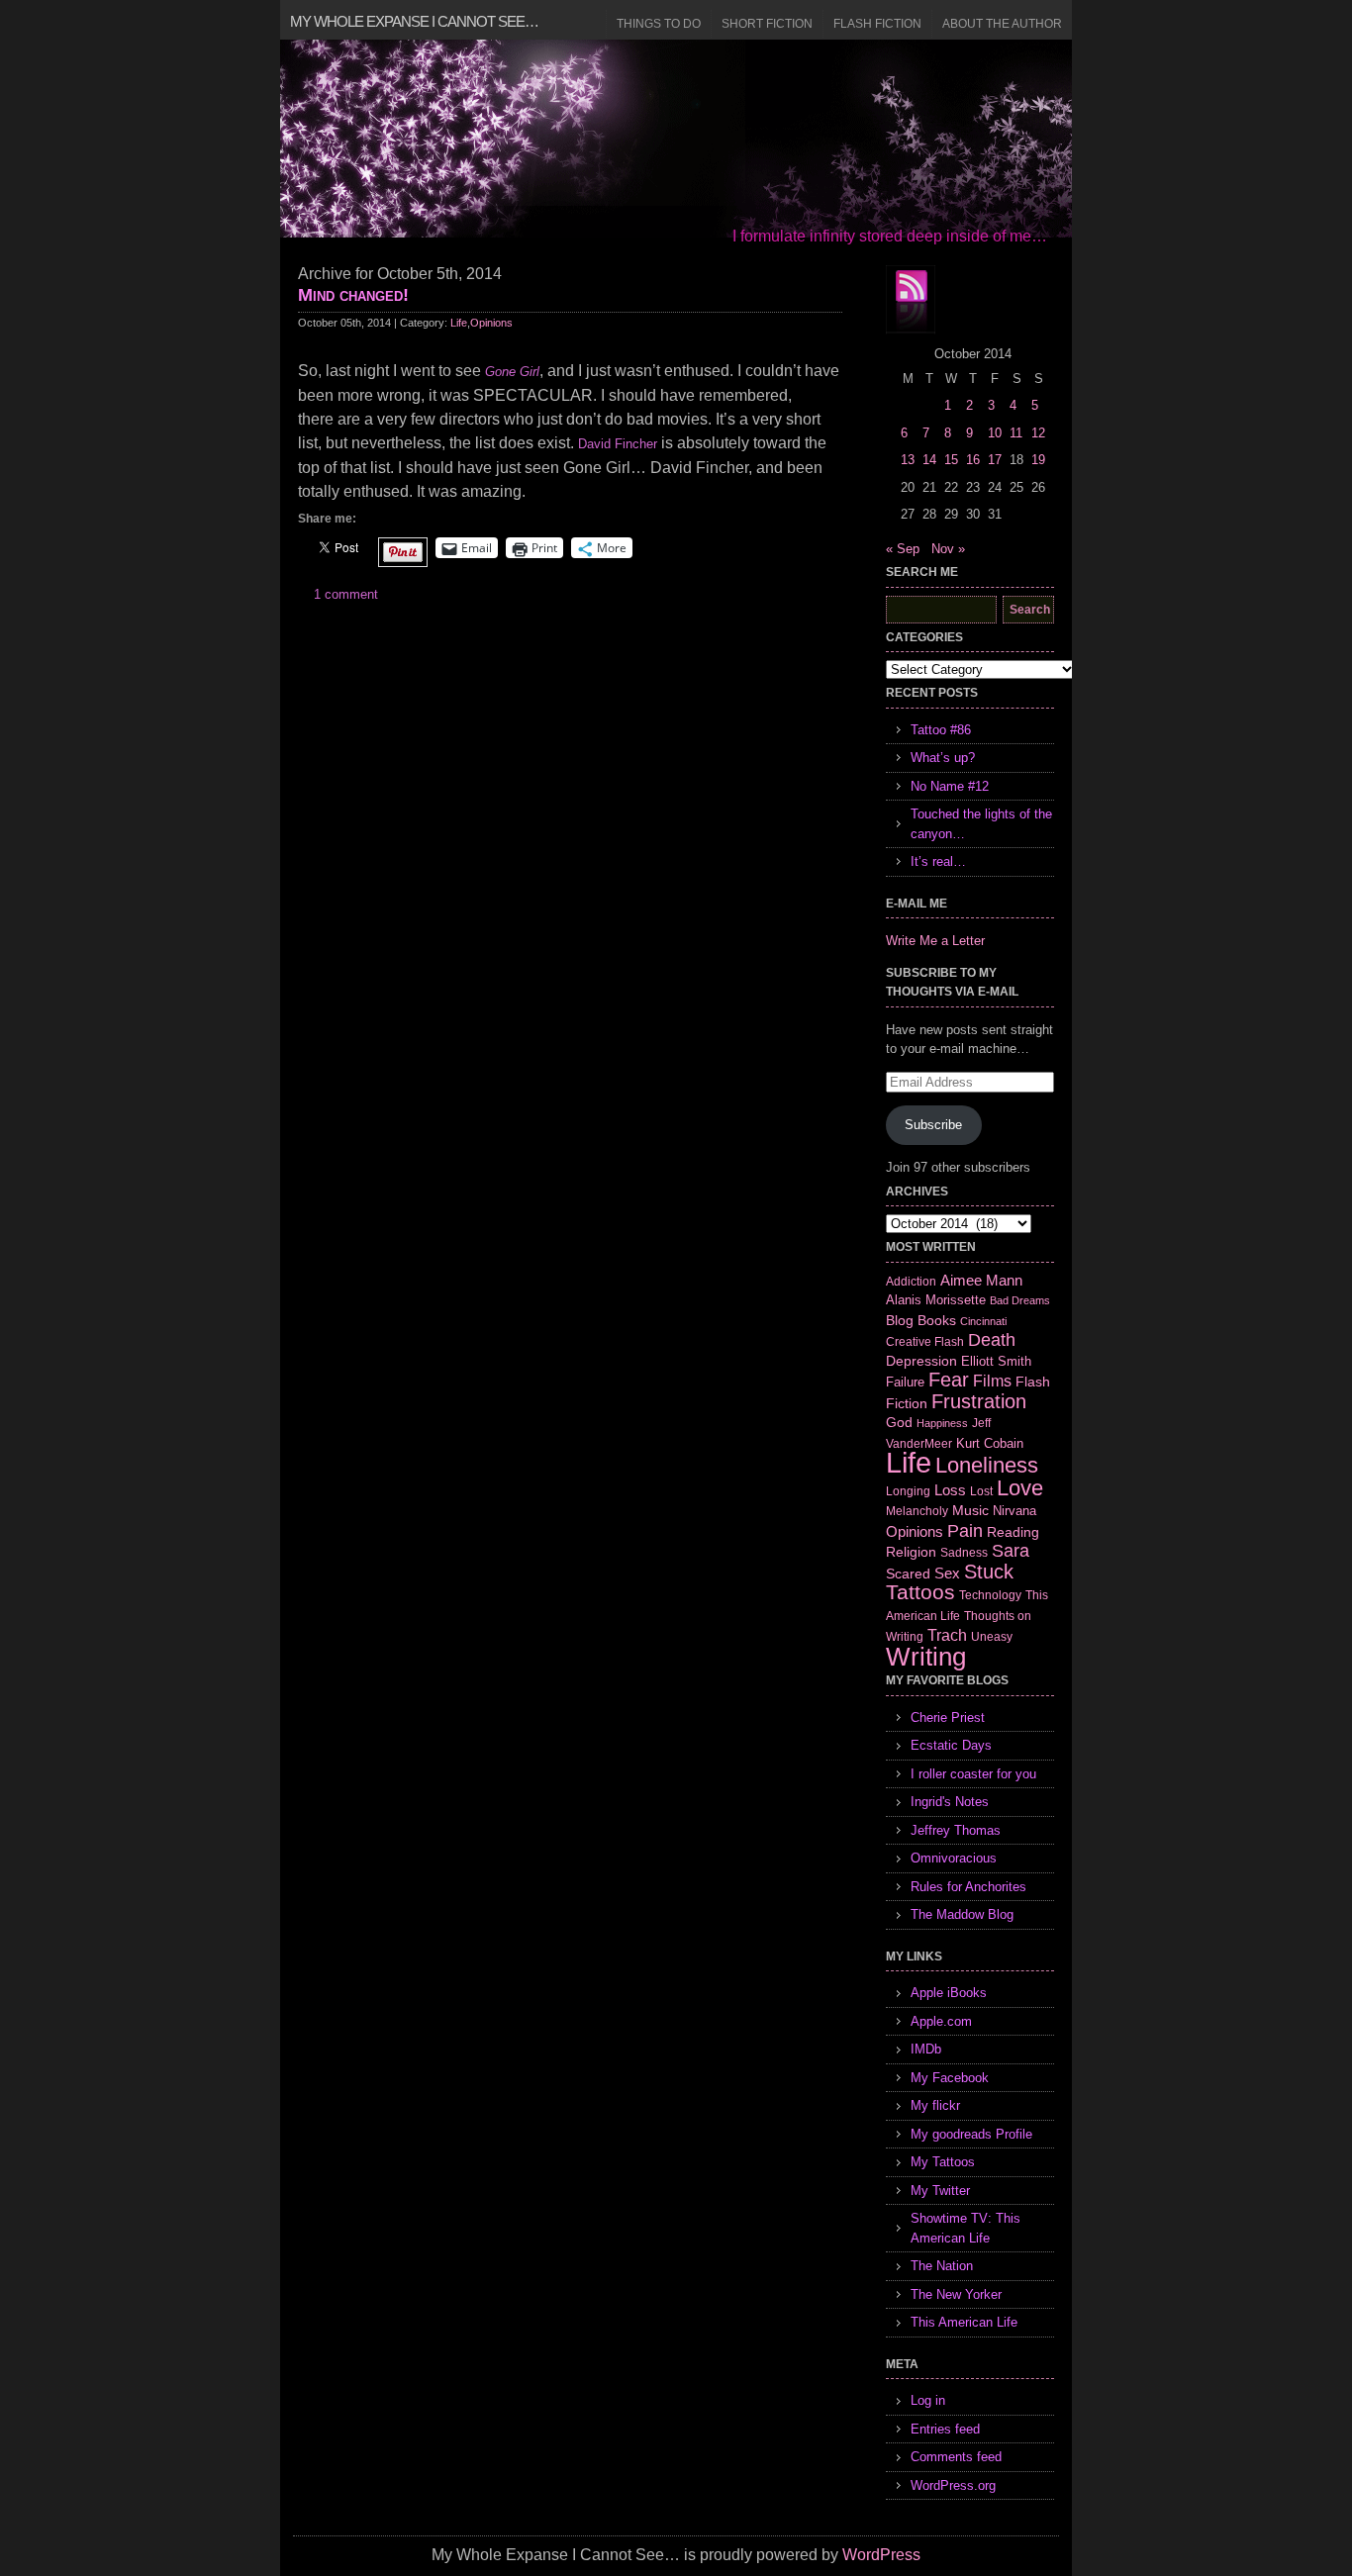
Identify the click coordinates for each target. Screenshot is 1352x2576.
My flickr (935, 2105)
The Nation (942, 2266)
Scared (908, 1574)
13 (908, 460)
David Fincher (618, 444)
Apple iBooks (949, 1993)
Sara (1011, 1551)
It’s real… (938, 861)
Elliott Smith (996, 1361)
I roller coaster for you (973, 1774)
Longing (908, 1491)
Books (937, 1320)
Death (992, 1340)
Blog (900, 1320)
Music (970, 1510)
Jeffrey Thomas (956, 1830)
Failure (905, 1382)
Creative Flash (925, 1341)
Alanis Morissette (936, 1300)
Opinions (491, 323)
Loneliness (987, 1465)
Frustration (979, 1401)
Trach (947, 1635)
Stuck (989, 1572)
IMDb (926, 2049)
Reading (1013, 1532)
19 (1038, 460)
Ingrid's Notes (950, 1802)
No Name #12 (950, 786)
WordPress (881, 2555)
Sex (947, 1573)
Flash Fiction (877, 24)
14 (929, 460)
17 (995, 460)
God (899, 1422)
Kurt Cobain (990, 1443)
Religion (911, 1552)
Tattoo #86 (941, 730)
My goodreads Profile (971, 2134)
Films (992, 1381)
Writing (926, 1657)
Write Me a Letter (935, 941)
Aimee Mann (981, 1280)
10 (995, 433)
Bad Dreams (1020, 1300)
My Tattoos (943, 2162)
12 (1038, 433)
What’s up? (943, 758)
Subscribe (933, 1125)
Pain (965, 1531)
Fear (949, 1380)
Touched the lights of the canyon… (981, 824)
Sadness (964, 1552)
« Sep (903, 549)
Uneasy (992, 1637)
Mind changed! (353, 295)
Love (1020, 1488)
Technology (990, 1595)
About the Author (1002, 24)
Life (459, 323)
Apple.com (941, 2021)
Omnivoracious (954, 1858)
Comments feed (956, 2457)
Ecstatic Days (951, 1745)
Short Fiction (767, 24)
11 (1016, 433)
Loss (950, 1490)
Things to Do (659, 24)
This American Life (964, 2322)
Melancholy (917, 1511)
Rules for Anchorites (968, 1887)
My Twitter (940, 2191)
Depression (921, 1361)
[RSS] (911, 300)
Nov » (948, 549)
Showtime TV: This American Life (966, 2228)
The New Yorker (956, 2294)
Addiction (911, 1281)
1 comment (346, 594)
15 (951, 460)
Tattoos (920, 1592)
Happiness (942, 1423)
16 (973, 460)
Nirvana (1014, 1511)
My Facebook (950, 2078)
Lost (981, 1491)
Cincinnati (983, 1321)
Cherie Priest (948, 1717)
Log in (928, 2400)
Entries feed (945, 2429)
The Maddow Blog (962, 1914)
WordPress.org (953, 2485)
